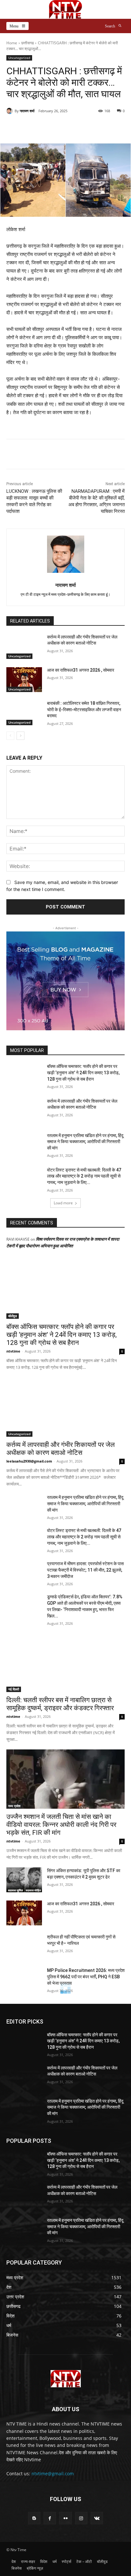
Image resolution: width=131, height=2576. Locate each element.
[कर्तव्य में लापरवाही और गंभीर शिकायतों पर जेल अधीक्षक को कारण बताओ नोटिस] (24, 646)
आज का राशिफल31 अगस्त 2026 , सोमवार (81, 670)
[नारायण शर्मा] (10, 111)
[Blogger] (34, 2518)
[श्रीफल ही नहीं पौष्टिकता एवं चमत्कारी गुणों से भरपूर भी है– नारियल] (24, 1946)
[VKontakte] (97, 2518)
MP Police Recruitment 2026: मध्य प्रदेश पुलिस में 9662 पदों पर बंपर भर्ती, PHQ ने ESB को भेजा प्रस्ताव (86, 1977)
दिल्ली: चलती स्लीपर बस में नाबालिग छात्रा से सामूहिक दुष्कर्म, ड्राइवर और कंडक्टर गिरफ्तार (60, 1704)
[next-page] (21, 736)
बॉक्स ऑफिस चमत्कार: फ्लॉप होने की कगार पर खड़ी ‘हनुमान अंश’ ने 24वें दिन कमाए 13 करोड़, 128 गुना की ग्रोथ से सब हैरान (83, 1073)
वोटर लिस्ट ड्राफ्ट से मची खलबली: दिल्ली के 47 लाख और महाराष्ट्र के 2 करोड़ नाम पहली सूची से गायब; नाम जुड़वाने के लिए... (84, 1176)
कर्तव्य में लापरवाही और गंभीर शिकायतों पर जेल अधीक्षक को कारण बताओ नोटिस (61, 1449)
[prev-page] (10, 736)
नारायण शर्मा (27, 111)
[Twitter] (47, 455)
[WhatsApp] (77, 455)
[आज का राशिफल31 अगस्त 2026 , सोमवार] (24, 680)
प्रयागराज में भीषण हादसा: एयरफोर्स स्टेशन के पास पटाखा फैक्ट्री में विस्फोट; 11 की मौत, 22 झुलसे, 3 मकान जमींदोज (85, 1570)
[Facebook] (33, 455)
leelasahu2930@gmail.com (29, 1461)
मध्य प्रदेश (14, 1806)
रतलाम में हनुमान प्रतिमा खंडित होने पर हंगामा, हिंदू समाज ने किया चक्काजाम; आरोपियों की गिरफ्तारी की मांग (85, 1142)
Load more (63, 1203)
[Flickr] (65, 2518)
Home (12, 43)
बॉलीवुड (13, 1316)
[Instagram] (81, 2518)
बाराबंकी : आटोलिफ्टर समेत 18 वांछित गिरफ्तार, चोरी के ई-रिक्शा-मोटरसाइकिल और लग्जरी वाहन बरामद (84, 709)
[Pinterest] (62, 455)
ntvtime (13, 1351)
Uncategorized (19, 58)
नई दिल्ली (14, 1689)
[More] (89, 127)
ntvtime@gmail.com (53, 2474)
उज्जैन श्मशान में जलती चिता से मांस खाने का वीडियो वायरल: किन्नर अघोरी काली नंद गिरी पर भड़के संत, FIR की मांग (61, 1825)
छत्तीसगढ (28, 43)
